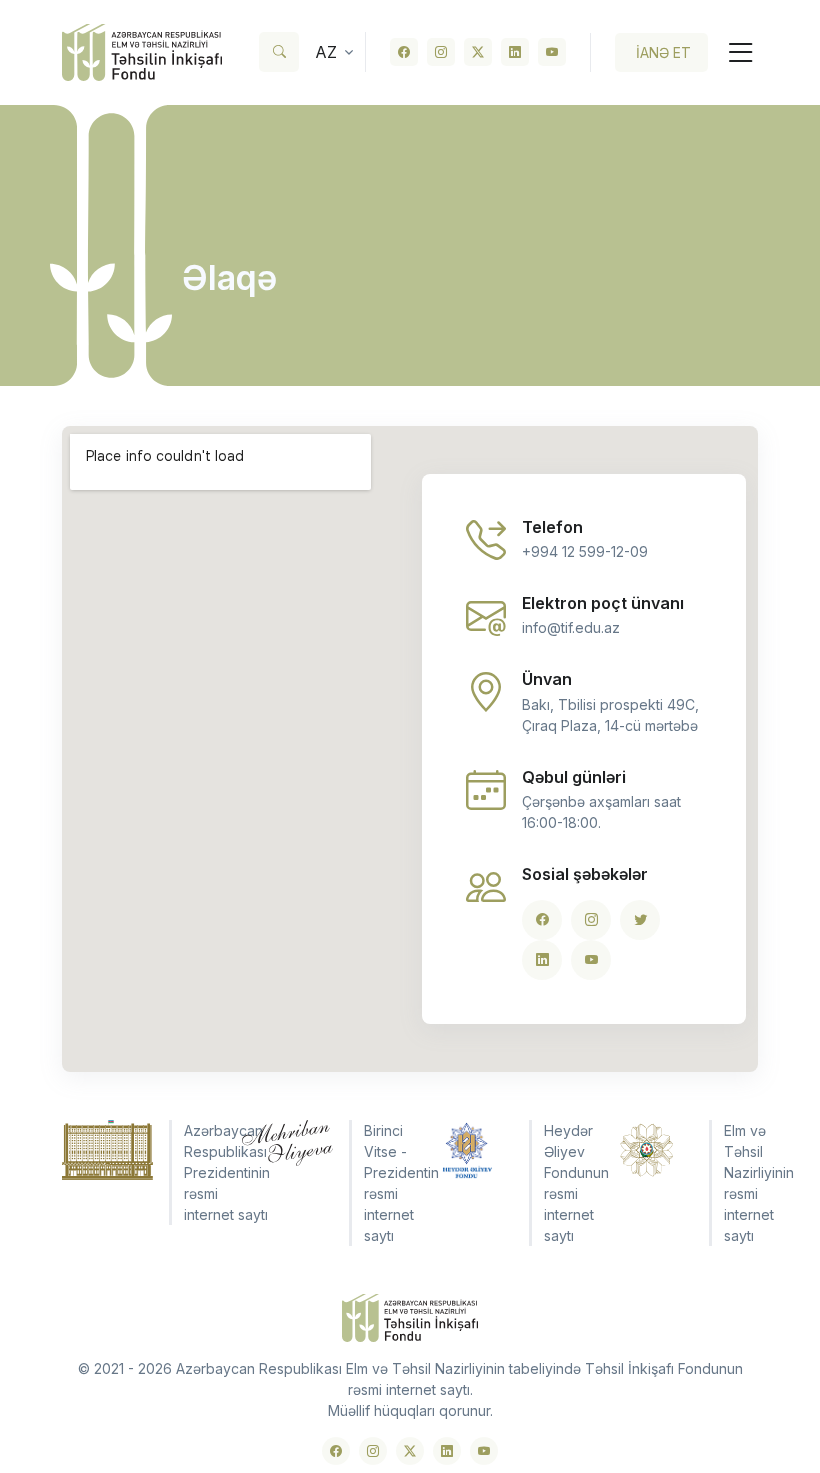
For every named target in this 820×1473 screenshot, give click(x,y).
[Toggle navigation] (733, 52)
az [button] (326, 52)
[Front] (142, 52)
